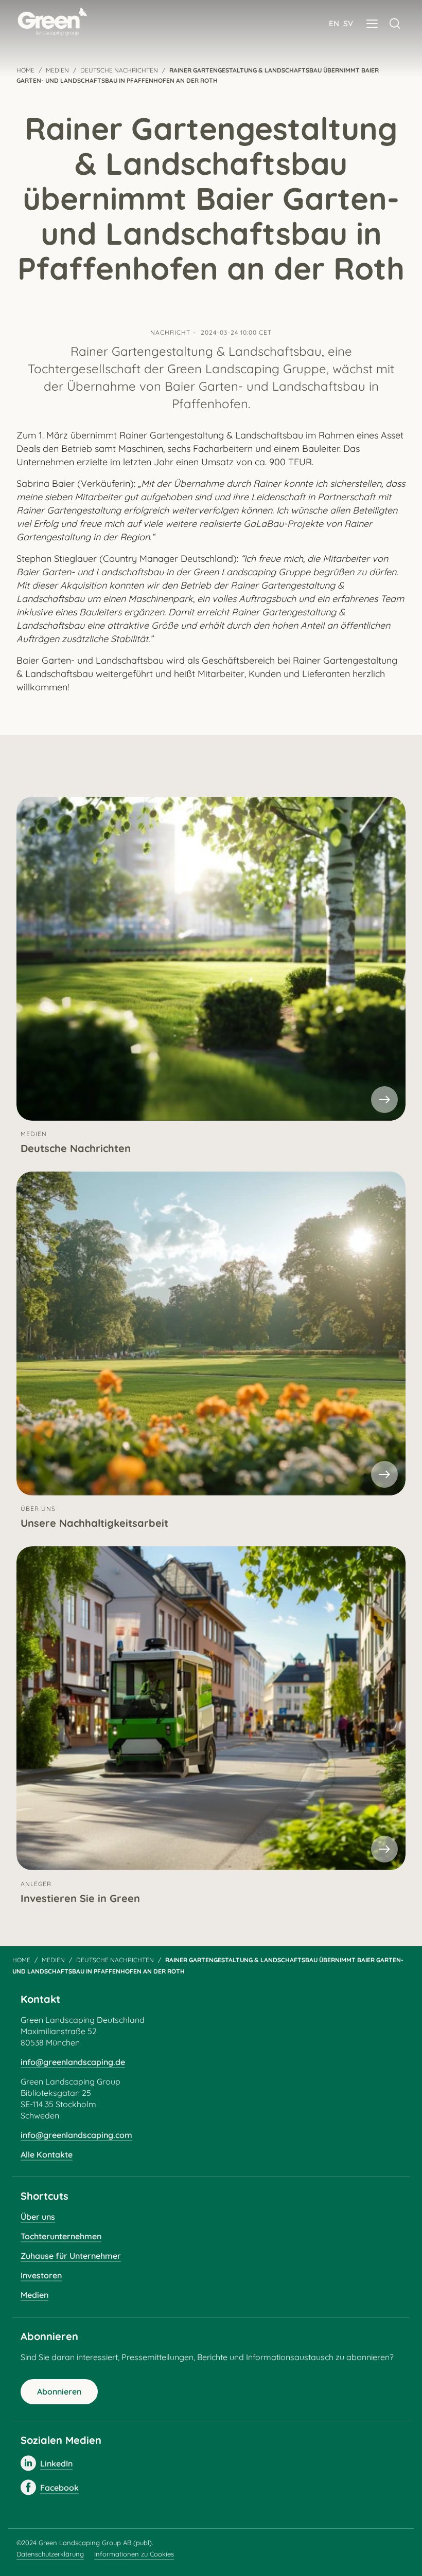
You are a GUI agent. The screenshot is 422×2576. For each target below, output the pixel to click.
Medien (53, 1960)
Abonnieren (59, 2391)
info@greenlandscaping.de (73, 2062)
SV (348, 23)
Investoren (41, 2275)
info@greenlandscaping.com (76, 2135)
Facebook (59, 2488)
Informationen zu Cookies (134, 2554)
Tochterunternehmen (61, 2236)
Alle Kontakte (47, 2154)
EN (334, 23)
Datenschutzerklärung (50, 2554)
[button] (372, 24)
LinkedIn (56, 2463)
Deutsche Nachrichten (115, 1960)
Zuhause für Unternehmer (71, 2256)
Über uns (38, 2217)
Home (21, 1960)
